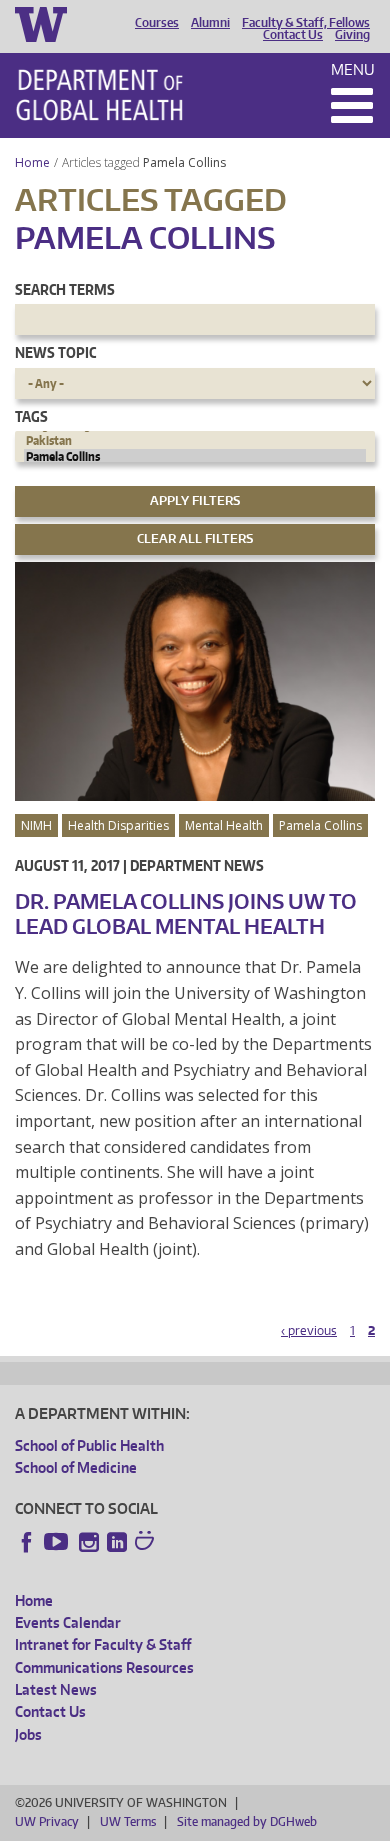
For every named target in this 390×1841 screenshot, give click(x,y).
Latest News (56, 1689)
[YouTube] (58, 1542)
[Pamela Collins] (195, 457)
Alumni (210, 23)
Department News (197, 865)
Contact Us (293, 35)
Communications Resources (104, 1667)
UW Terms (128, 1821)
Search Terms (65, 289)
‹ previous (309, 1330)
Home (32, 162)
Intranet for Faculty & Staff (103, 1644)
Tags (31, 416)
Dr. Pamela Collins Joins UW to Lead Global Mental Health (186, 913)
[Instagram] (89, 1542)
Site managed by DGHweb (247, 1821)
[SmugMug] (147, 1543)
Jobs (28, 1734)
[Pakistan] (195, 441)
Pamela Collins (186, 162)
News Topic (55, 352)
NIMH (36, 825)
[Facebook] (27, 1542)
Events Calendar (68, 1622)
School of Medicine (76, 1467)
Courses (157, 23)
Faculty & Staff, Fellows (306, 23)
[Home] (99, 95)
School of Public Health (89, 1445)
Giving (352, 35)
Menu (353, 69)
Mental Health (224, 825)
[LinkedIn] (117, 1542)
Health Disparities (118, 825)
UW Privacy (47, 1821)
